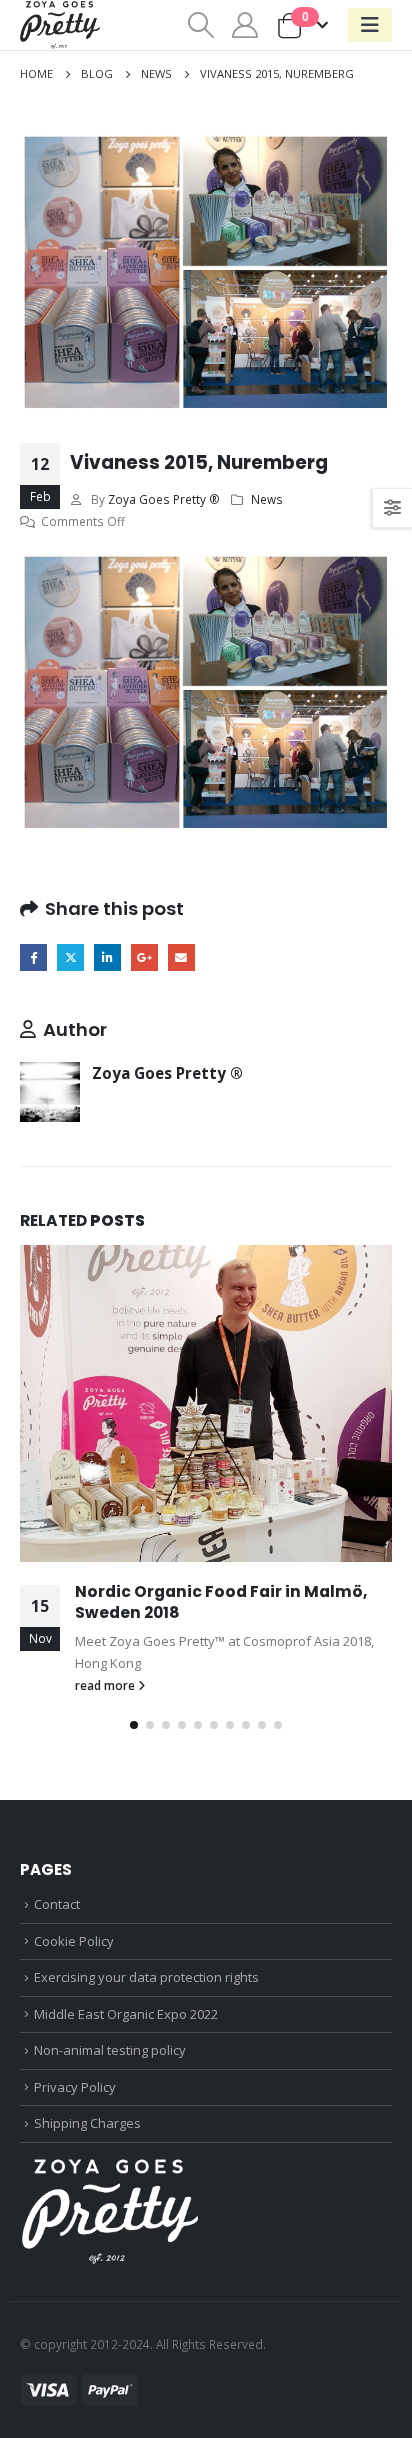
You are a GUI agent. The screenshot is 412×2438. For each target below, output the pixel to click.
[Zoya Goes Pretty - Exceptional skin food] (60, 25)
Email (181, 957)
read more (106, 1685)
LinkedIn (107, 957)
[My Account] (245, 25)
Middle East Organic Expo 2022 (126, 2014)
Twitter (70, 957)
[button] (134, 1725)
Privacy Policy (75, 2087)
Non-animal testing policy (110, 2050)
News (267, 499)
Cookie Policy (74, 1941)
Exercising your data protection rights (146, 1977)
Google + (144, 957)
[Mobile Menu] (370, 25)
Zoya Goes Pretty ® (164, 499)
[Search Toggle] (200, 25)
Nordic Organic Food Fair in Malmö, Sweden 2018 (221, 1601)
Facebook (33, 957)
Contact (57, 1904)
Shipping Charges (87, 2123)
